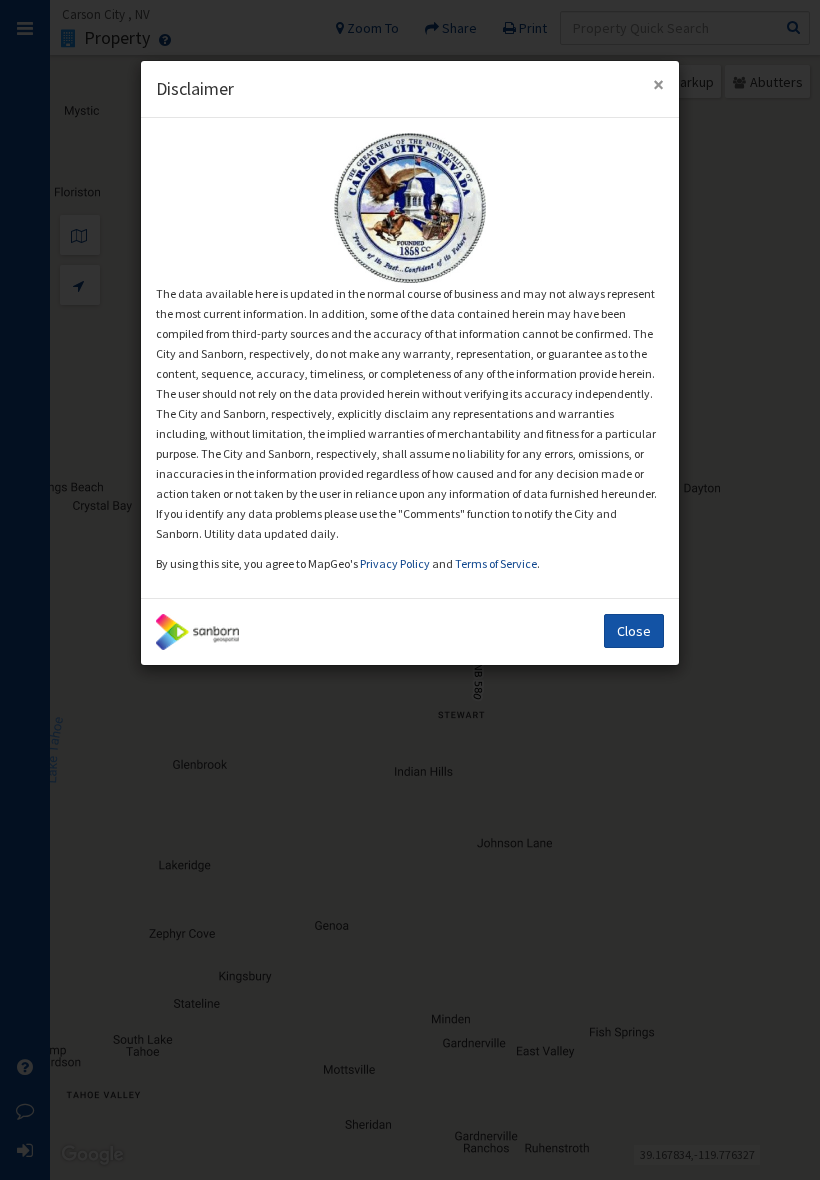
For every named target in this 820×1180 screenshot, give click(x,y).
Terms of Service (496, 563)
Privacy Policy (396, 563)
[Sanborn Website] (197, 632)
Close (634, 631)
